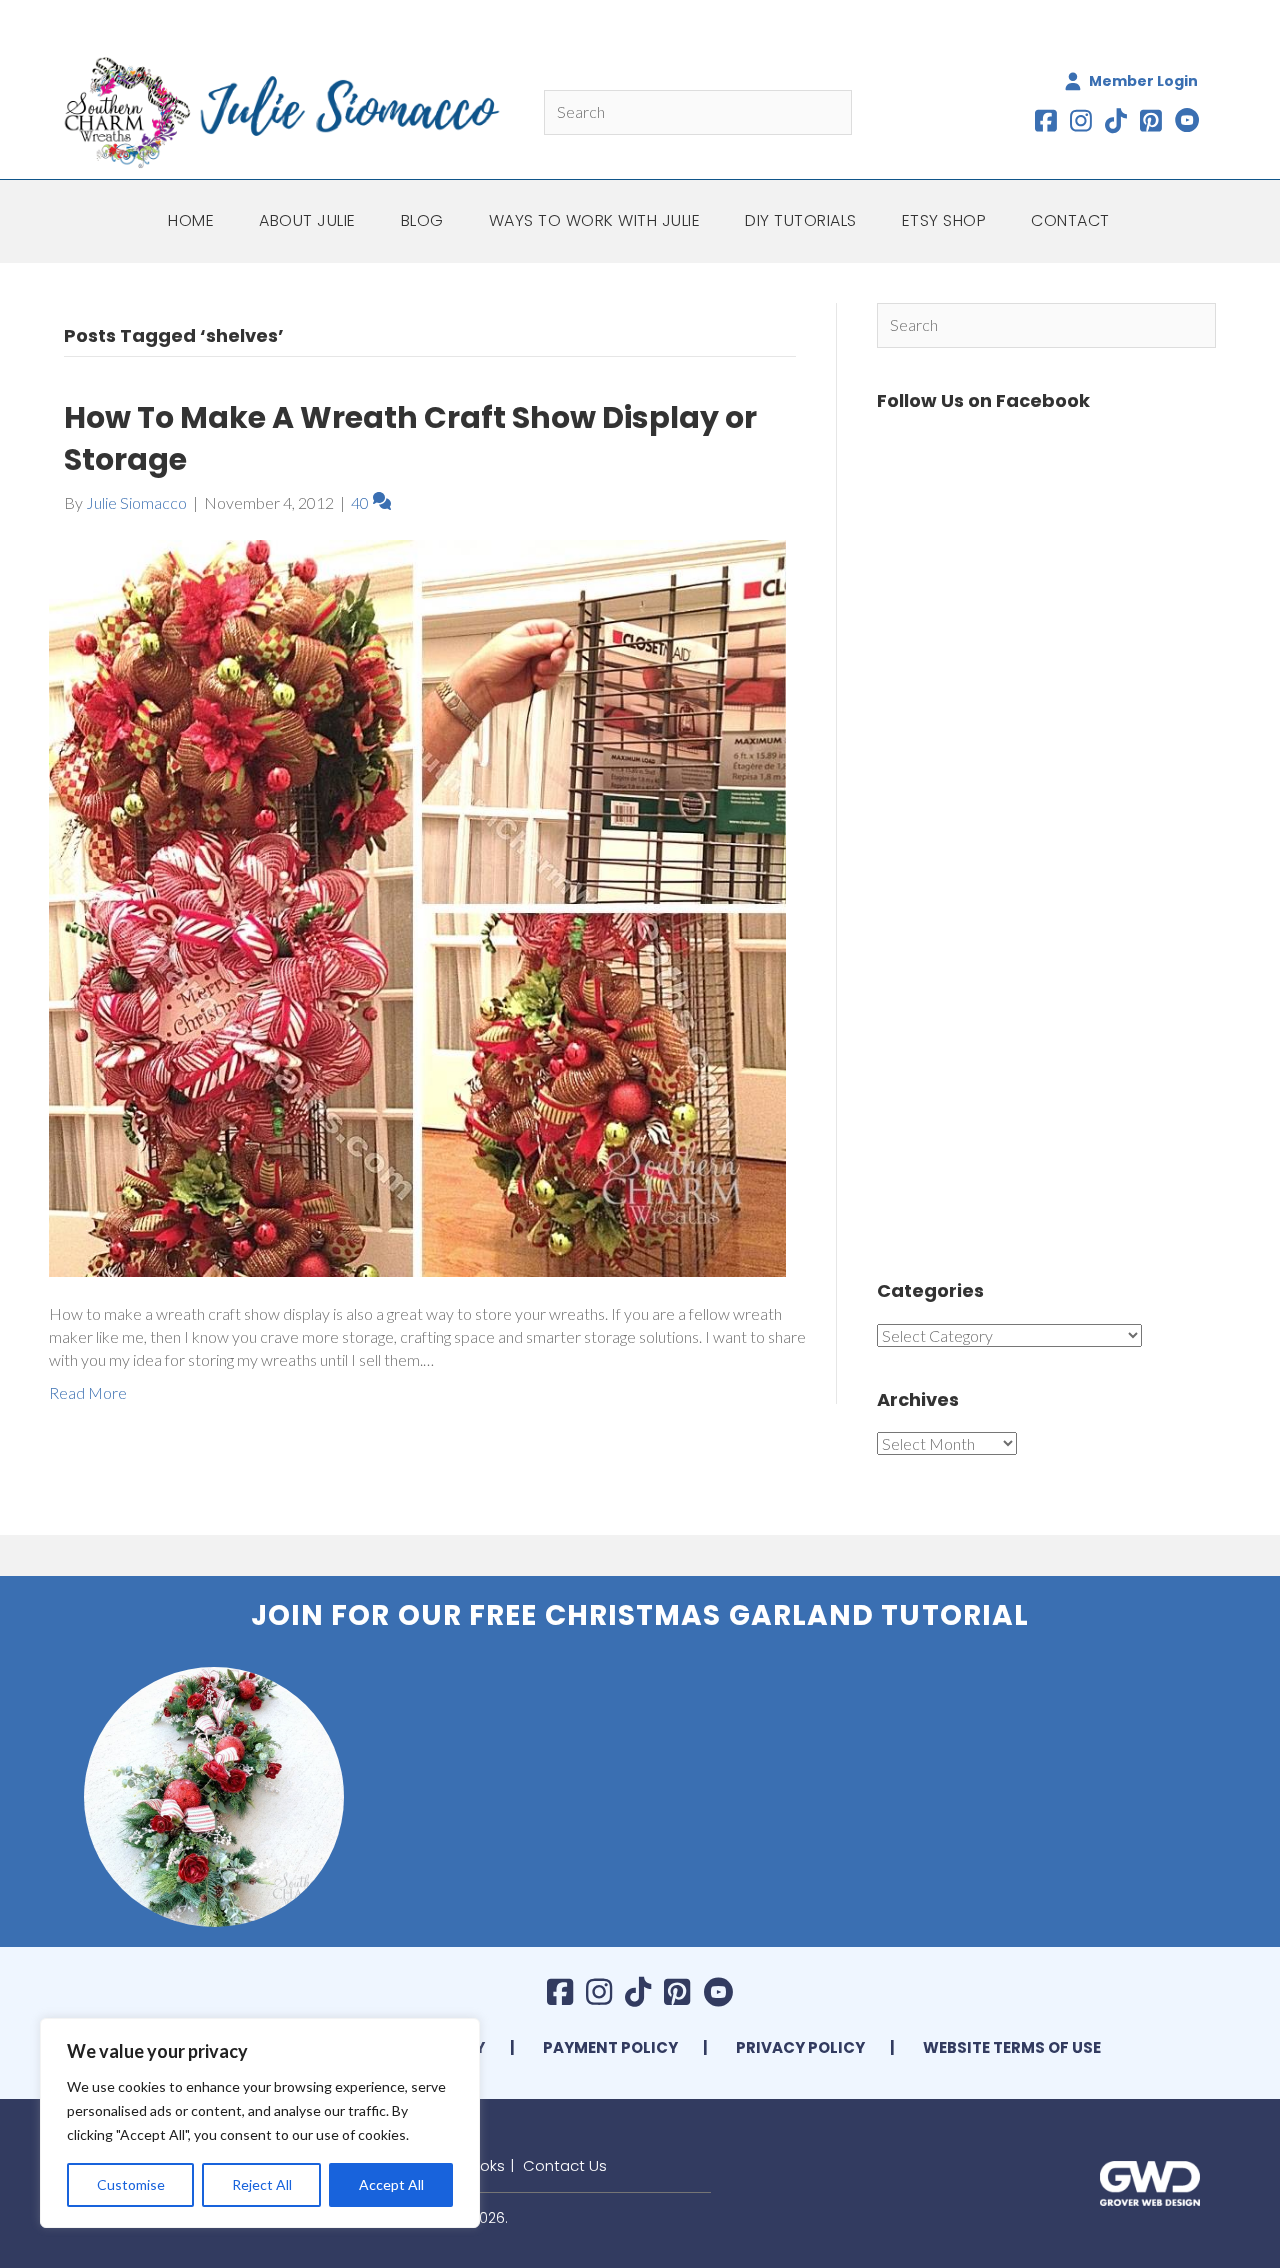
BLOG (422, 220)
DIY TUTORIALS (801, 220)
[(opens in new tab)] (1150, 2180)
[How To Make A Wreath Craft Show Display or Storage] (417, 905)
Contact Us (565, 2165)
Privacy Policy (800, 2047)
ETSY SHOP (944, 220)
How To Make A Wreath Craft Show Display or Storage (410, 438)
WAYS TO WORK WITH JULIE (595, 220)
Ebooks (479, 2165)
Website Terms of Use (1012, 2047)
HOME (191, 220)
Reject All (262, 2184)
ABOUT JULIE (307, 220)
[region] (260, 2123)
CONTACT (1070, 220)
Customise (131, 2184)
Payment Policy (610, 2047)
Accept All (391, 2184)
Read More (88, 1392)
